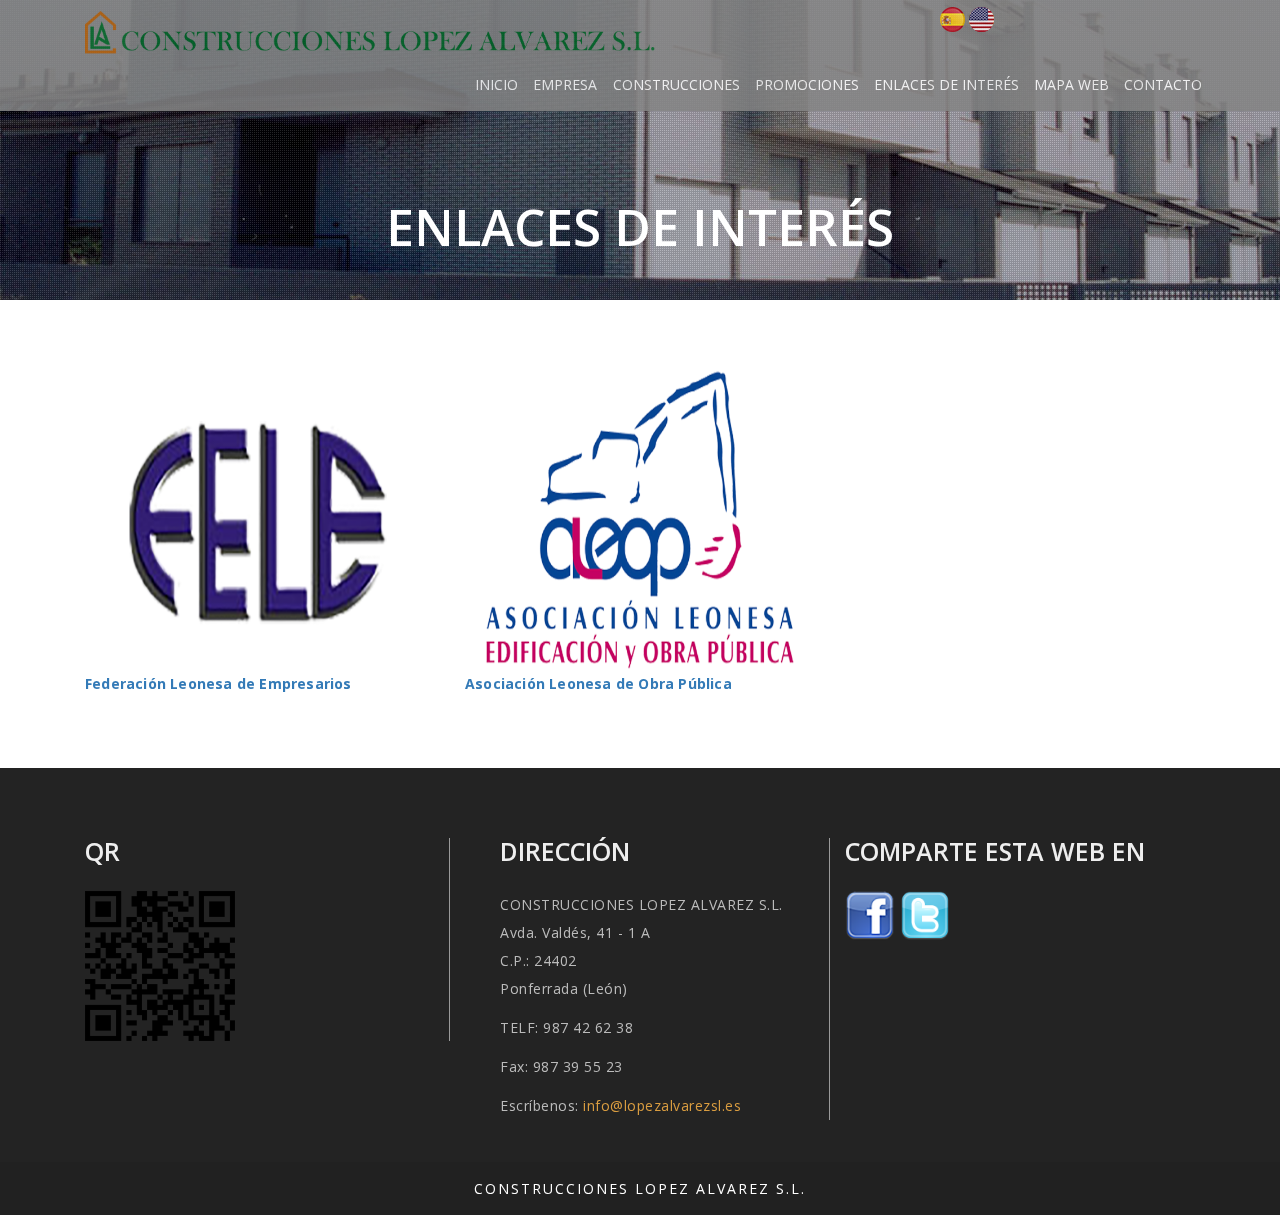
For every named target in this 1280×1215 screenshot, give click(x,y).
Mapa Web (1071, 84)
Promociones (807, 84)
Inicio (496, 84)
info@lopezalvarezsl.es (662, 1105)
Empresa (565, 84)
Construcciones (676, 84)
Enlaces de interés (946, 84)
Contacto (1163, 84)
